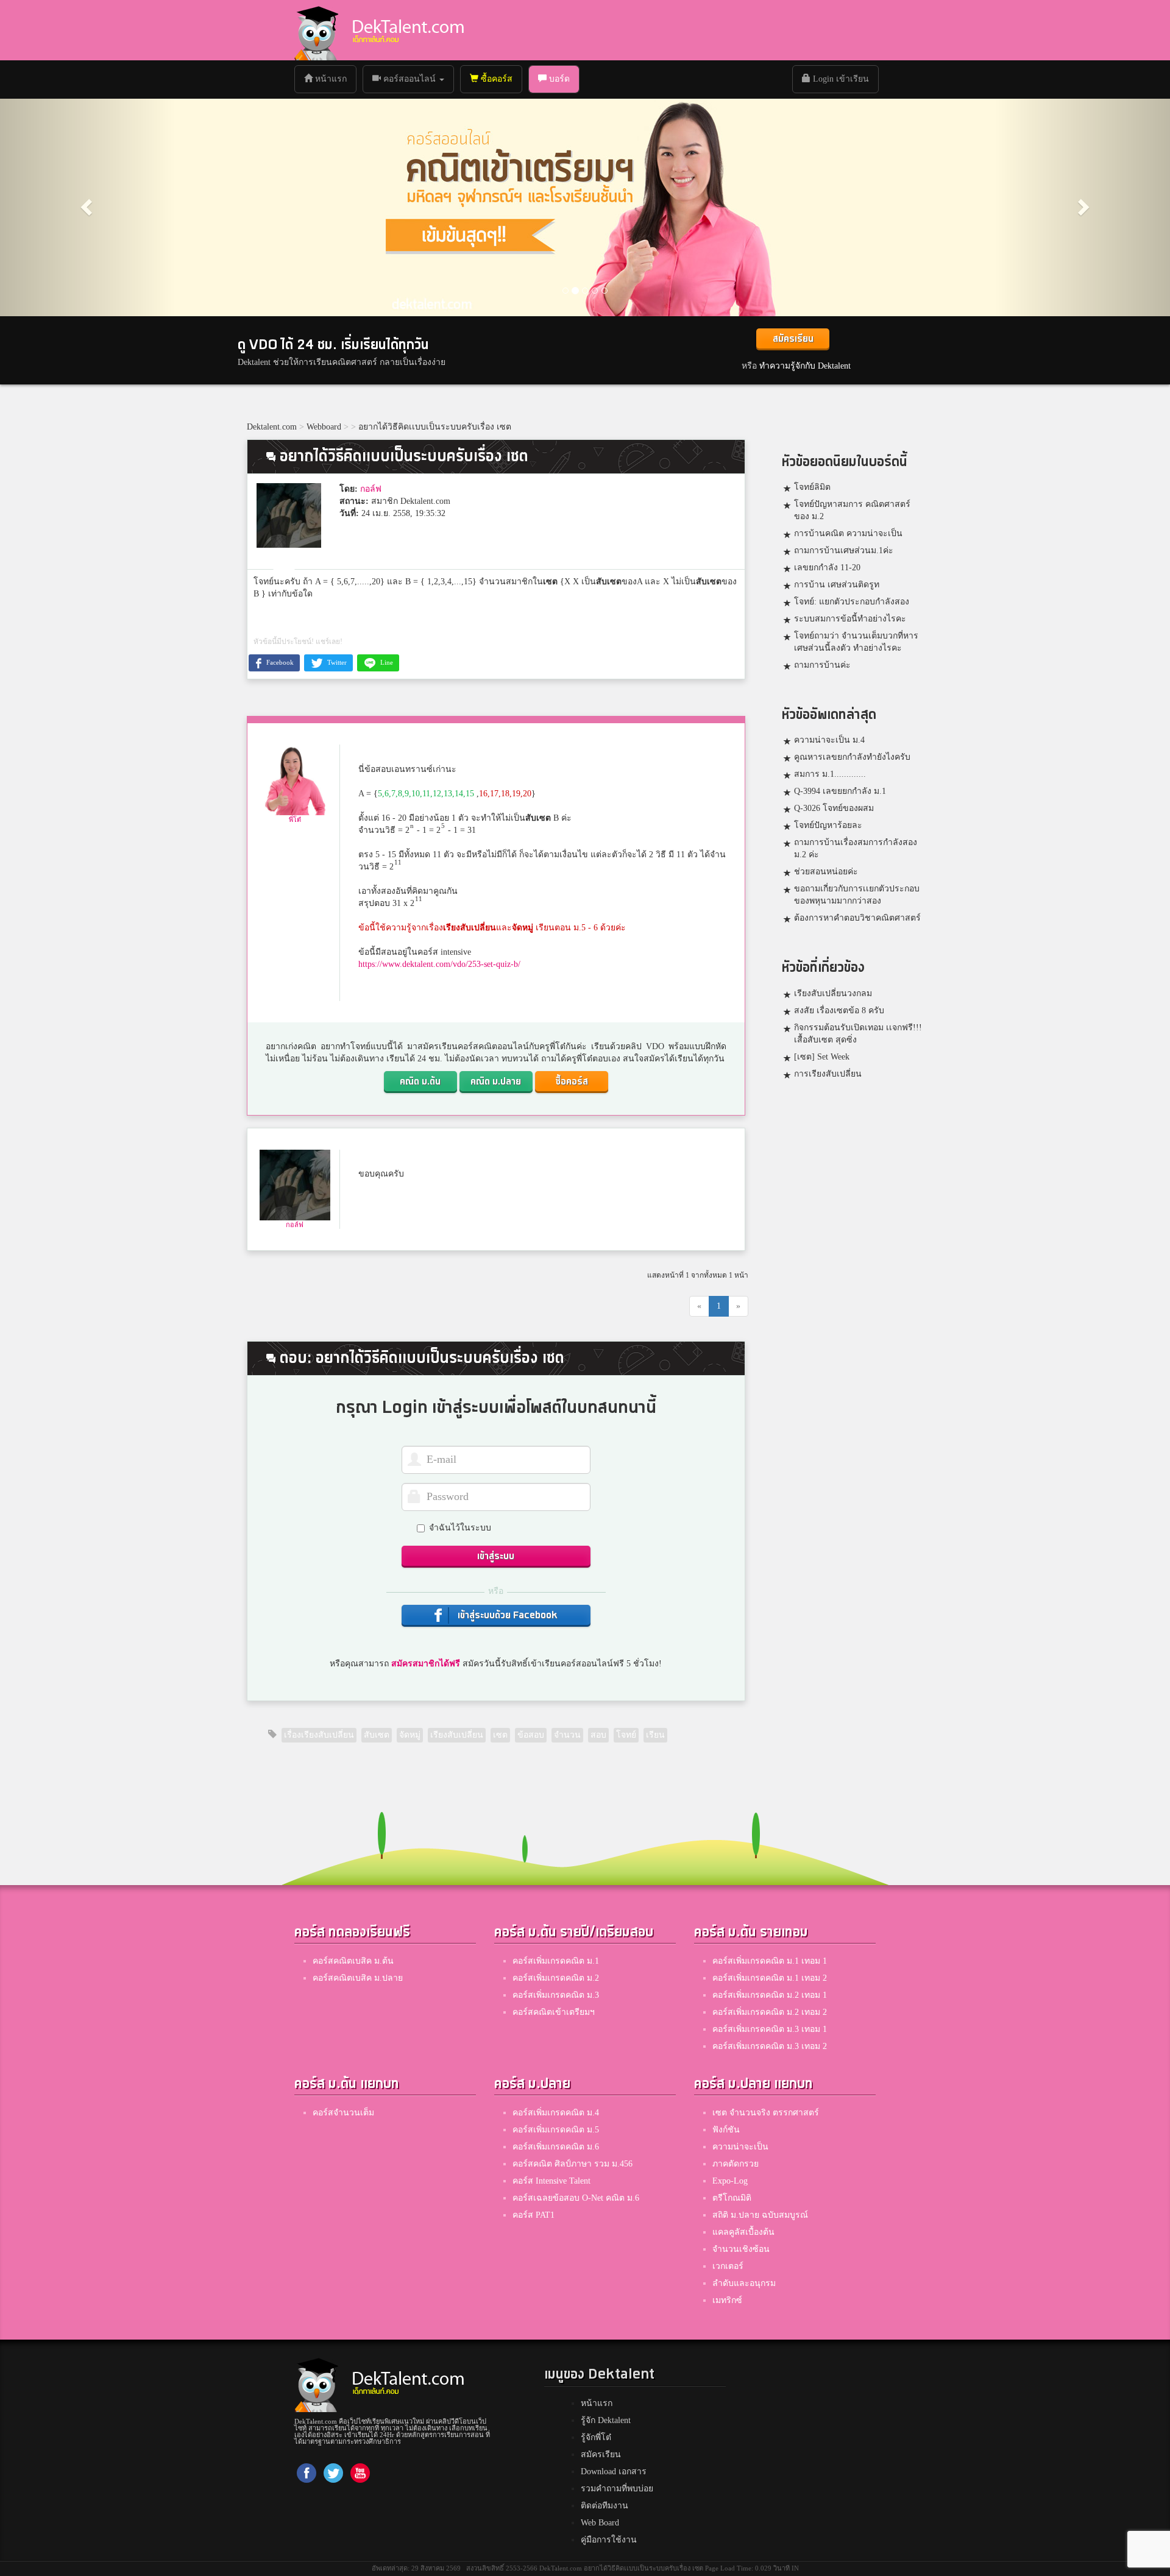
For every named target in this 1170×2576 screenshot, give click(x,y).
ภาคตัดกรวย (736, 2164)
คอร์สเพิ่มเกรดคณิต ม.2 (556, 1978)
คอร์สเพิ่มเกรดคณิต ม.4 (556, 2113)
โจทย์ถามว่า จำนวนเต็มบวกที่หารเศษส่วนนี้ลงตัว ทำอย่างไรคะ (856, 642)
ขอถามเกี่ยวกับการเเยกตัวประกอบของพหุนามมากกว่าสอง (857, 895)
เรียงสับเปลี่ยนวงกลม (833, 993)
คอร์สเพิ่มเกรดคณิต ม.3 (556, 1995)
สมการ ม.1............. (830, 774)
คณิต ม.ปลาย (496, 1082)
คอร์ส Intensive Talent (551, 2181)
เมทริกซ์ (727, 2300)
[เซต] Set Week (822, 1057)
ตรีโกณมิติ (732, 2198)
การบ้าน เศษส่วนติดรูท (837, 585)
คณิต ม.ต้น (420, 1082)
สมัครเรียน (793, 339)
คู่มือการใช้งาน (609, 2540)
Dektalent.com (272, 427)
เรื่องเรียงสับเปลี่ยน (319, 1735)
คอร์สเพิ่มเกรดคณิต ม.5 (556, 2130)
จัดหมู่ (523, 928)
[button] (88, 207)
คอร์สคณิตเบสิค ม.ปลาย (358, 1978)
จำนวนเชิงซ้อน (741, 2249)
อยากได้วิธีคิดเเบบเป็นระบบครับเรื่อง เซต (435, 427)
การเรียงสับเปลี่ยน (828, 1074)
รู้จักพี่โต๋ (596, 2437)
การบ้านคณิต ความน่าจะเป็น (848, 533)
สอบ (598, 1735)
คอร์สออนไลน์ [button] (409, 79)
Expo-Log (730, 2181)
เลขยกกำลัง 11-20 (827, 568)
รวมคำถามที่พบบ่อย (617, 2489)
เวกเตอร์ (728, 2266)
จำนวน (567, 1735)
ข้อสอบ (531, 1735)
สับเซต (609, 582)
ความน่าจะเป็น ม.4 (829, 740)
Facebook (279, 662)
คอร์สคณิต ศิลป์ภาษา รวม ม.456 (573, 2164)
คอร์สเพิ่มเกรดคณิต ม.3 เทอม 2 (770, 2046)
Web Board (600, 2523)
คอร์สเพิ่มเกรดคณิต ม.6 (556, 2147)
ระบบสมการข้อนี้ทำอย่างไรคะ (850, 619)
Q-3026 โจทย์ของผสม (834, 808)
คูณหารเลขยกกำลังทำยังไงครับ (852, 757)
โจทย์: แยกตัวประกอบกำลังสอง (852, 602)
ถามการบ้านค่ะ (822, 665)
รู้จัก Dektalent (606, 2420)
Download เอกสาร (614, 2472)
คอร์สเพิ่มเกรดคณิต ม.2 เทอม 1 (770, 1995)
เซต (550, 582)
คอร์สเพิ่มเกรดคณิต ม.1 (556, 1961)
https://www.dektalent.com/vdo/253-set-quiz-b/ (439, 964)
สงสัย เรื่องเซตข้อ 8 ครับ (839, 1010)
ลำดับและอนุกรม (744, 2283)
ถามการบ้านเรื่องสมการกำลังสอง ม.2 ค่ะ (856, 848)
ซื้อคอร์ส (495, 79)
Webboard (324, 427)
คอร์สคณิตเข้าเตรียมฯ (554, 2012)
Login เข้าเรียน (840, 79)
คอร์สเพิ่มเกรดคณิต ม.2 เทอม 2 (770, 2012)
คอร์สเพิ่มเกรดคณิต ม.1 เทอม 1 (770, 1961)
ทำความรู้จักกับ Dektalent (805, 366)
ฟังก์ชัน (726, 2130)
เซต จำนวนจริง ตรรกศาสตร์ (766, 2113)
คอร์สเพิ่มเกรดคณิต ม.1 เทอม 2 (770, 1978)
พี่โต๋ (295, 819)
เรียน (655, 1735)
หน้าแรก (334, 79)
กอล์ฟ (371, 489)
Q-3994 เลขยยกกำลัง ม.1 (840, 791)
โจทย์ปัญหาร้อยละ (828, 825)
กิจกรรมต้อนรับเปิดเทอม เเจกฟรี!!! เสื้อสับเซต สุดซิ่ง (858, 1034)
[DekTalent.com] (316, 30)
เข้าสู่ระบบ (496, 1556)
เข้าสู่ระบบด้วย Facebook (506, 1615)
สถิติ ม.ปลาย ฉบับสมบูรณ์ (760, 2215)
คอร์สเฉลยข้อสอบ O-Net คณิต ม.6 (576, 2198)
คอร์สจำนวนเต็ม (343, 2113)
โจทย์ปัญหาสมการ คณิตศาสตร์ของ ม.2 (852, 510)
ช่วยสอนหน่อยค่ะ (826, 872)
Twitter (336, 662)
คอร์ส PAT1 (534, 2215)
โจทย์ (626, 1735)
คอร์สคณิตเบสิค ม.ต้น (353, 1961)
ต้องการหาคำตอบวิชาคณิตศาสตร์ (857, 918)
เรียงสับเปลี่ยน (470, 928)
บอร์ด (558, 79)
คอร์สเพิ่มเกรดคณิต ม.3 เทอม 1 (770, 2029)
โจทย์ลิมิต (812, 487)
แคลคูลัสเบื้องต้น (743, 2232)
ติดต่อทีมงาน (604, 2506)
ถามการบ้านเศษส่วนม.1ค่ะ (844, 550)
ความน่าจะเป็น (740, 2147)
